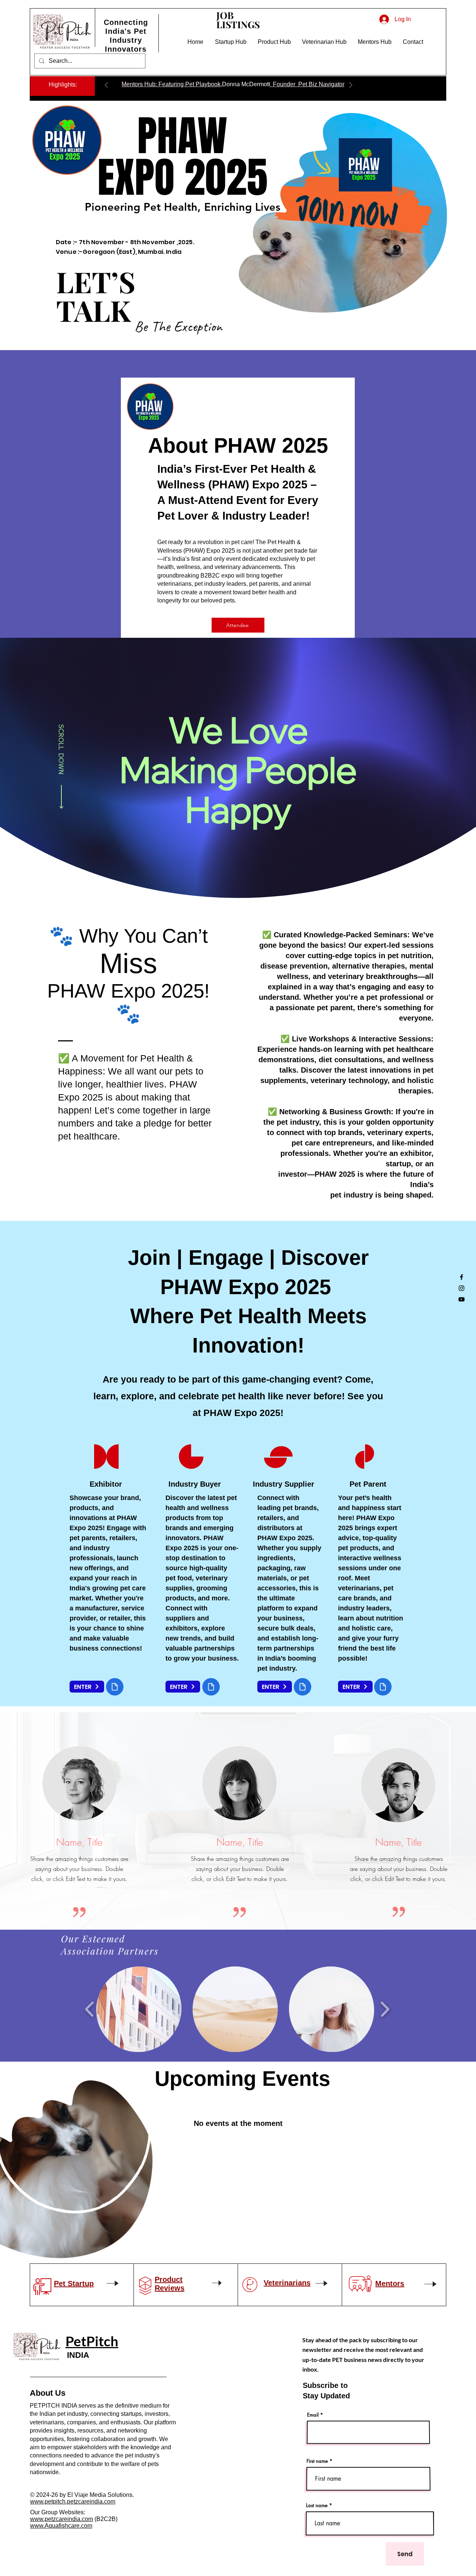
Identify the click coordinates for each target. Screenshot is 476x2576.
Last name (318, 2504)
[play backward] (91, 2008)
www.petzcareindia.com (62, 2519)
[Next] (351, 86)
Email (313, 2415)
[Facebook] (461, 1277)
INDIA (77, 2355)
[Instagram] (461, 1288)
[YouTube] (461, 1299)
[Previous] (106, 86)
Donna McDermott (246, 84)
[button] (196, 42)
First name (318, 2461)
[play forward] (384, 2008)
